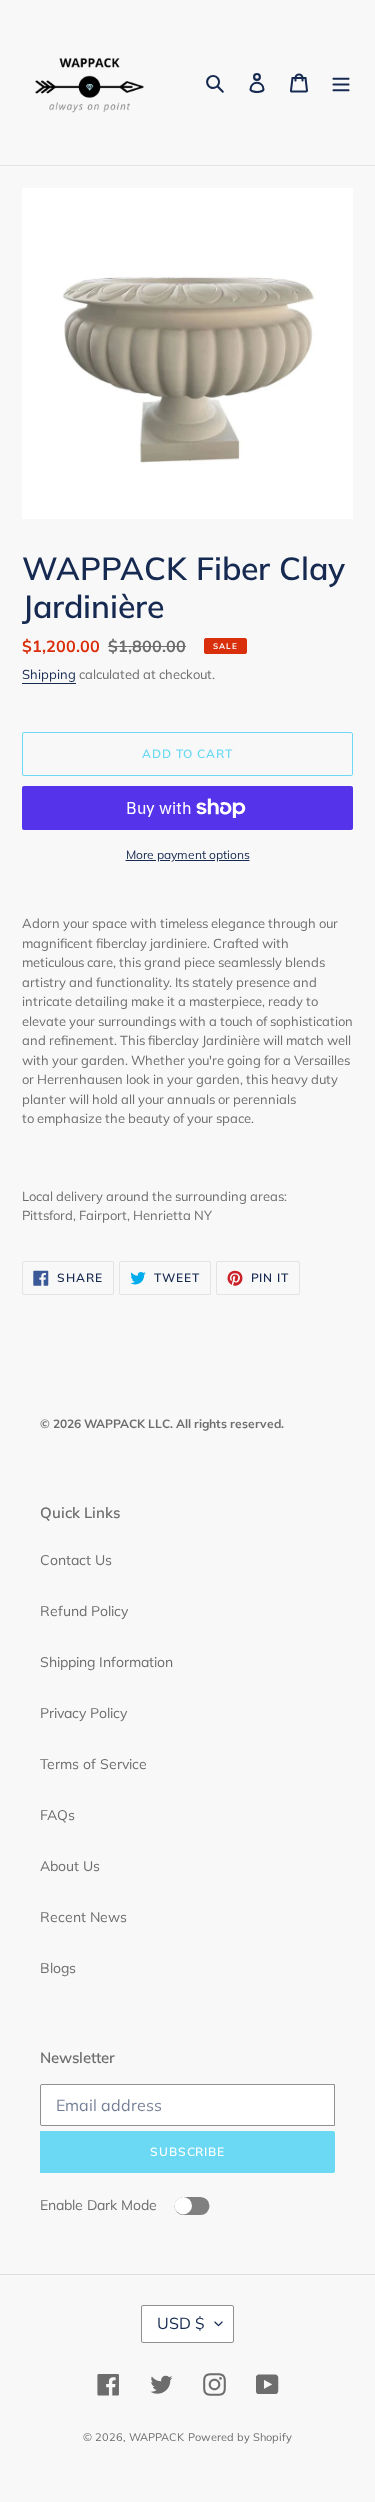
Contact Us (76, 1560)
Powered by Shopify (240, 2437)
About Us (70, 1866)
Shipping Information (106, 1662)
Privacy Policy (83, 1713)
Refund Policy (84, 1611)
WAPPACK (156, 2437)
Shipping (49, 674)
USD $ (181, 2323)
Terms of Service (93, 1764)
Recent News (83, 1917)
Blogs (58, 1968)
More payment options (188, 854)
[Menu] (341, 83)
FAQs (57, 1815)
